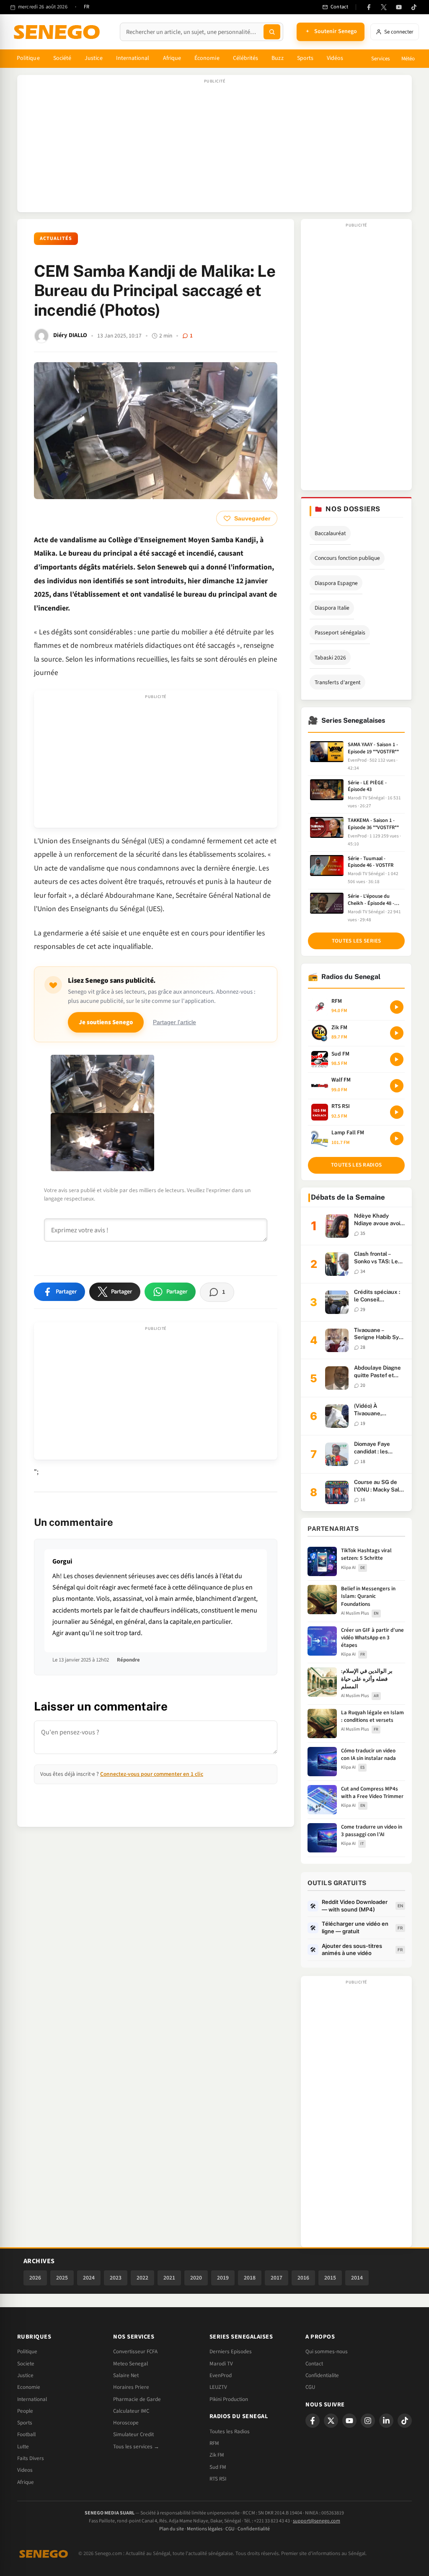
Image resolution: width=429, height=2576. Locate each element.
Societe (26, 2364)
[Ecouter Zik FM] (397, 1033)
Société (62, 58)
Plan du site (172, 2529)
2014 (357, 2278)
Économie (207, 58)
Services (380, 59)
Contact (314, 2364)
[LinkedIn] (386, 2421)
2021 (169, 2278)
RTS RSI (218, 2479)
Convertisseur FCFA (135, 2352)
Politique (28, 58)
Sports (305, 58)
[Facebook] (369, 7)
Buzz (277, 58)
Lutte (23, 2447)
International (133, 58)
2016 (303, 2278)
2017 (277, 2278)
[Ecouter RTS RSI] (397, 1112)
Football (26, 2434)
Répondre (128, 1660)
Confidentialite (322, 2375)
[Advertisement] (214, 148)
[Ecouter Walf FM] (397, 1086)
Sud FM (218, 2467)
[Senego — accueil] (58, 32)
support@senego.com (317, 2521)
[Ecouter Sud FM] (397, 1059)
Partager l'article (174, 1022)
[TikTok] (414, 7)
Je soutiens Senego (106, 1022)
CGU (310, 2387)
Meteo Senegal (131, 2364)
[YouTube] (399, 7)
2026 (35, 2278)
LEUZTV (218, 2387)
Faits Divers (31, 2458)
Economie (29, 2387)
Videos (25, 2470)
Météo (408, 59)
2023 (116, 2278)
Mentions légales (205, 2529)
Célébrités (246, 58)
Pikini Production (229, 2399)
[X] (331, 2421)
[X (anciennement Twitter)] (384, 7)
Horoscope (126, 2423)
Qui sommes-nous (327, 2352)
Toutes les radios (356, 1165)
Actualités (56, 238)
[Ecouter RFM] (397, 1007)
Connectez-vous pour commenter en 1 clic (152, 1774)
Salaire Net (126, 2375)
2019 (223, 2278)
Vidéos (335, 58)
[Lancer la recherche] (272, 32)
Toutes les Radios (230, 2432)
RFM (214, 2443)
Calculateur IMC (131, 2411)
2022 (142, 2278)
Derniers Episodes (231, 2352)
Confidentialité (254, 2529)
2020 (196, 2278)
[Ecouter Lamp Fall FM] (397, 1139)
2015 (330, 2278)
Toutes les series (357, 941)
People (25, 2411)
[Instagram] (368, 2421)
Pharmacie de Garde (137, 2399)
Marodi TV (221, 2364)
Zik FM (217, 2455)
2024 (89, 2278)
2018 (250, 2278)
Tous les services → (136, 2447)
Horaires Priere (131, 2387)
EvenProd (221, 2375)
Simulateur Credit (133, 2434)
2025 (62, 2278)
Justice (94, 58)
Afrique (172, 58)
